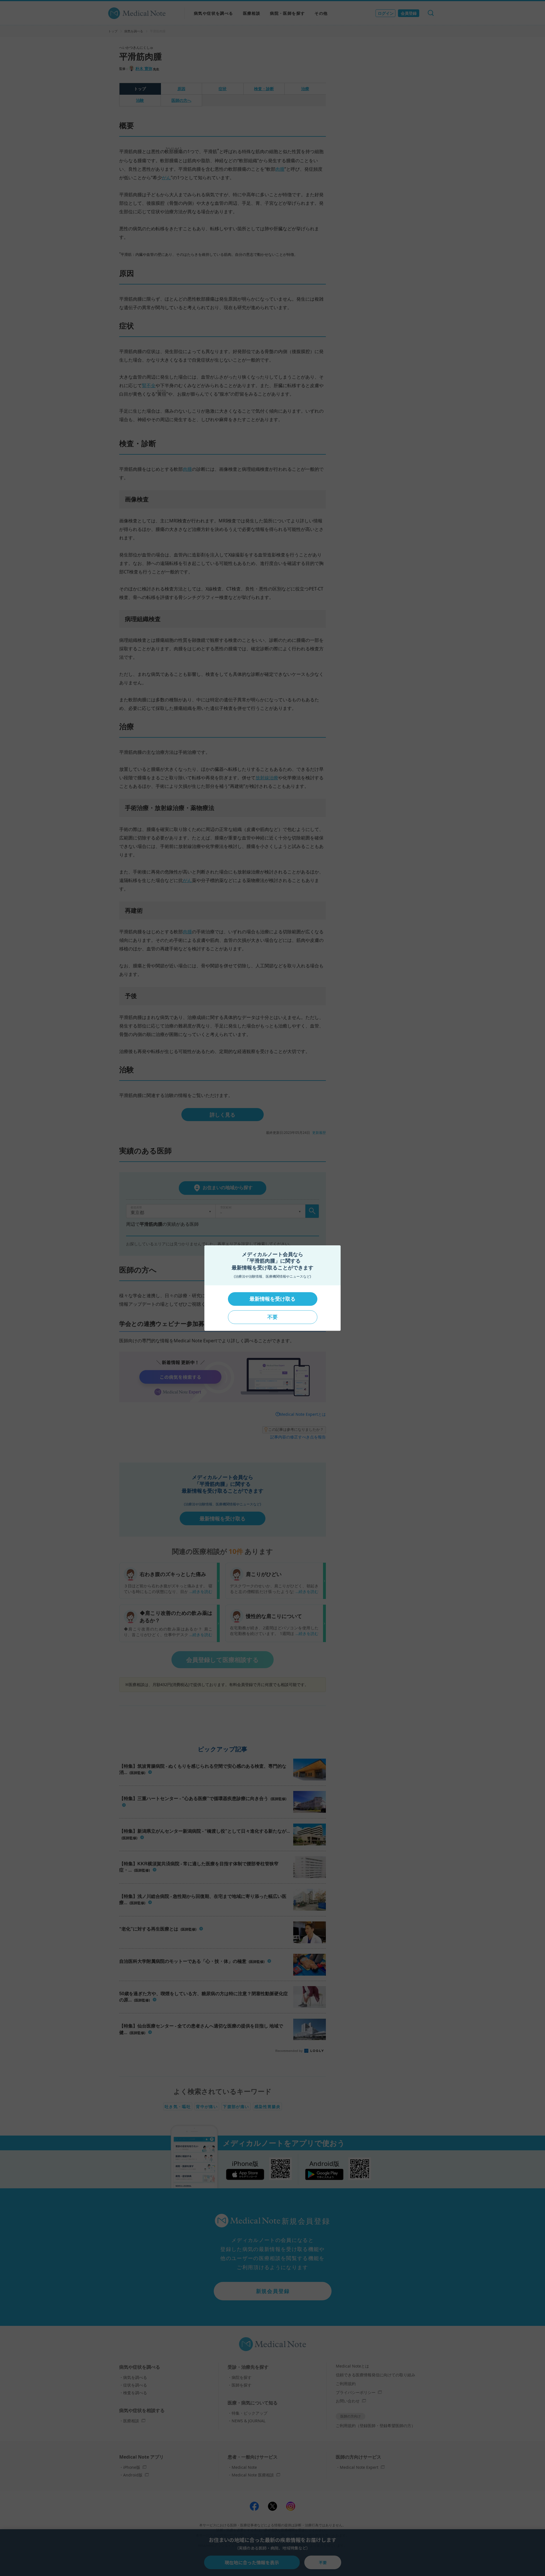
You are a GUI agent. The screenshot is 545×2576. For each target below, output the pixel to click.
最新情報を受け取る (272, 1299)
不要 (272, 1317)
